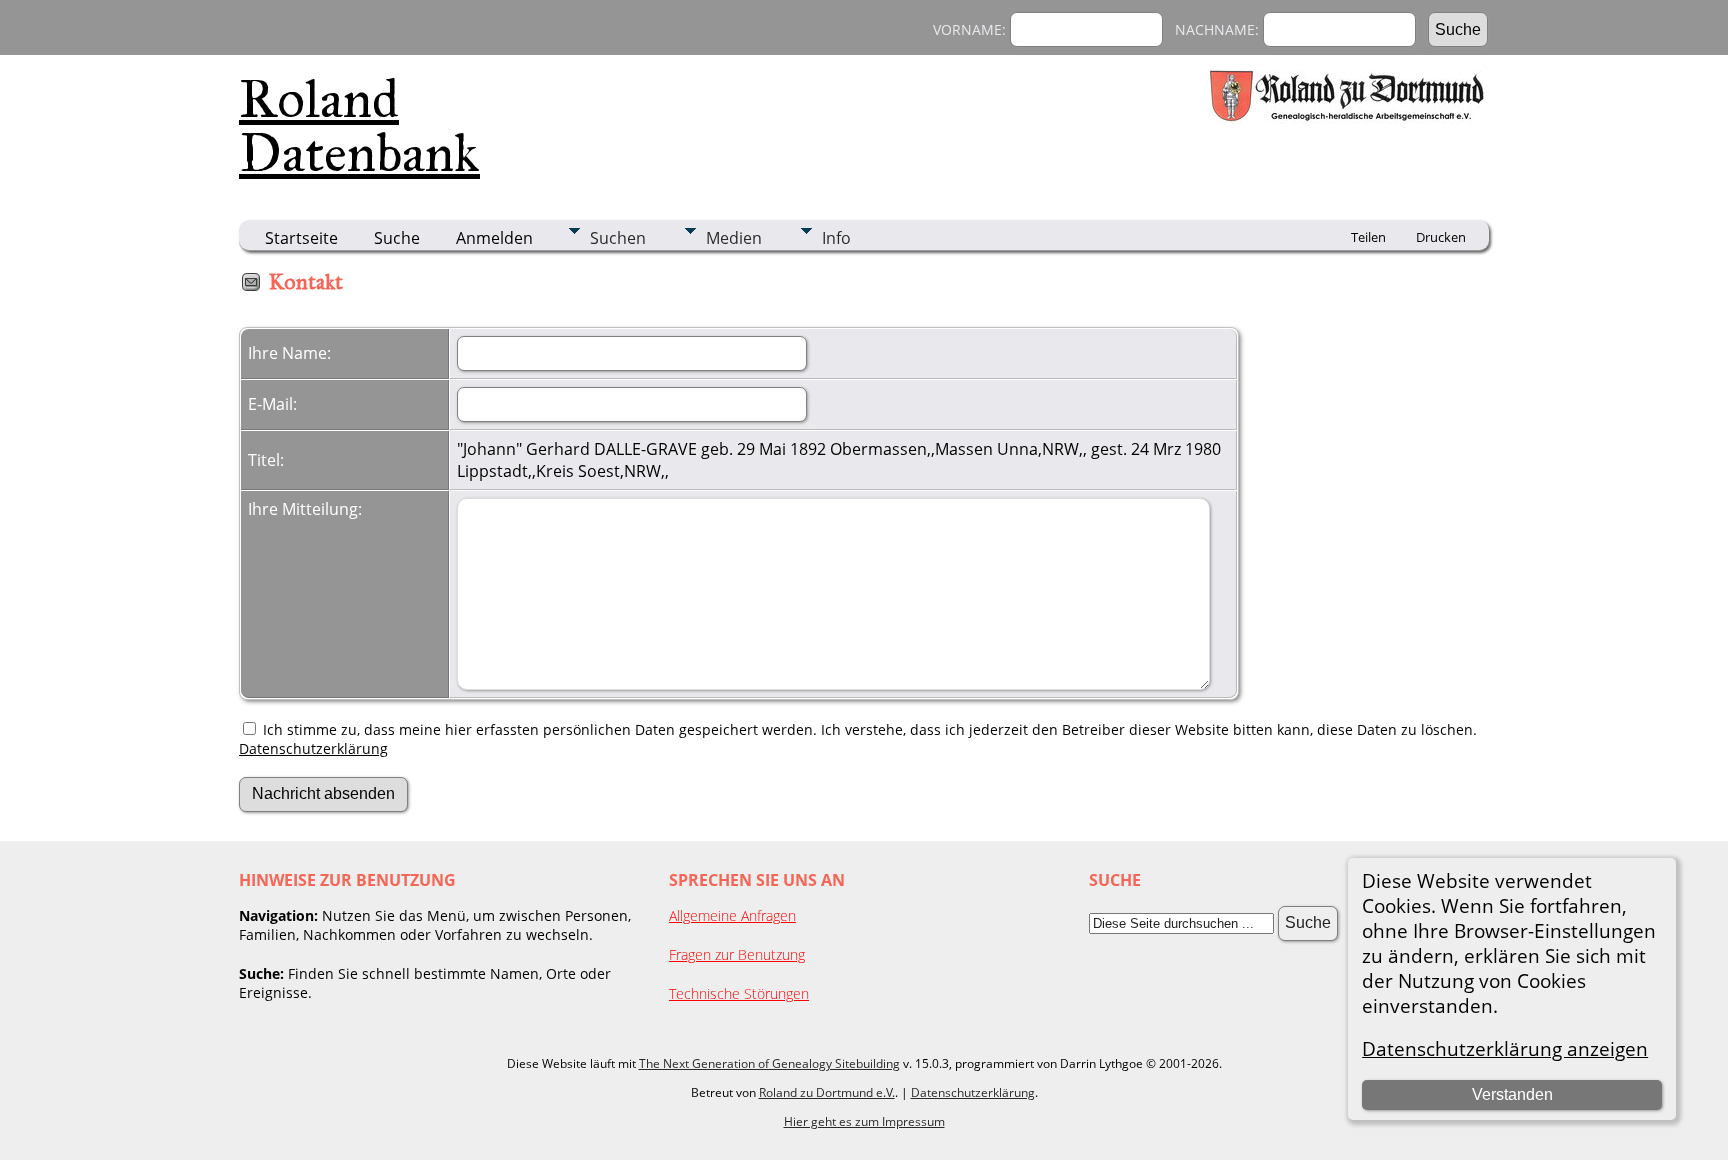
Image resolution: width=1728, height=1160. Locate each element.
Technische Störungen (739, 993)
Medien (734, 238)
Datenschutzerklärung (313, 748)
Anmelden (494, 238)
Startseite (301, 238)
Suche (397, 238)
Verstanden (1512, 1094)
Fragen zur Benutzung (737, 954)
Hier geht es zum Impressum (864, 1121)
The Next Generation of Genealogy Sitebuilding (769, 1063)
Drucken (1441, 237)
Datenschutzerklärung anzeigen (1505, 1048)
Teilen (1368, 237)
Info (836, 238)
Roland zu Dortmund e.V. (827, 1092)
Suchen (618, 238)
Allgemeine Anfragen (732, 915)
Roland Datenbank (359, 126)
